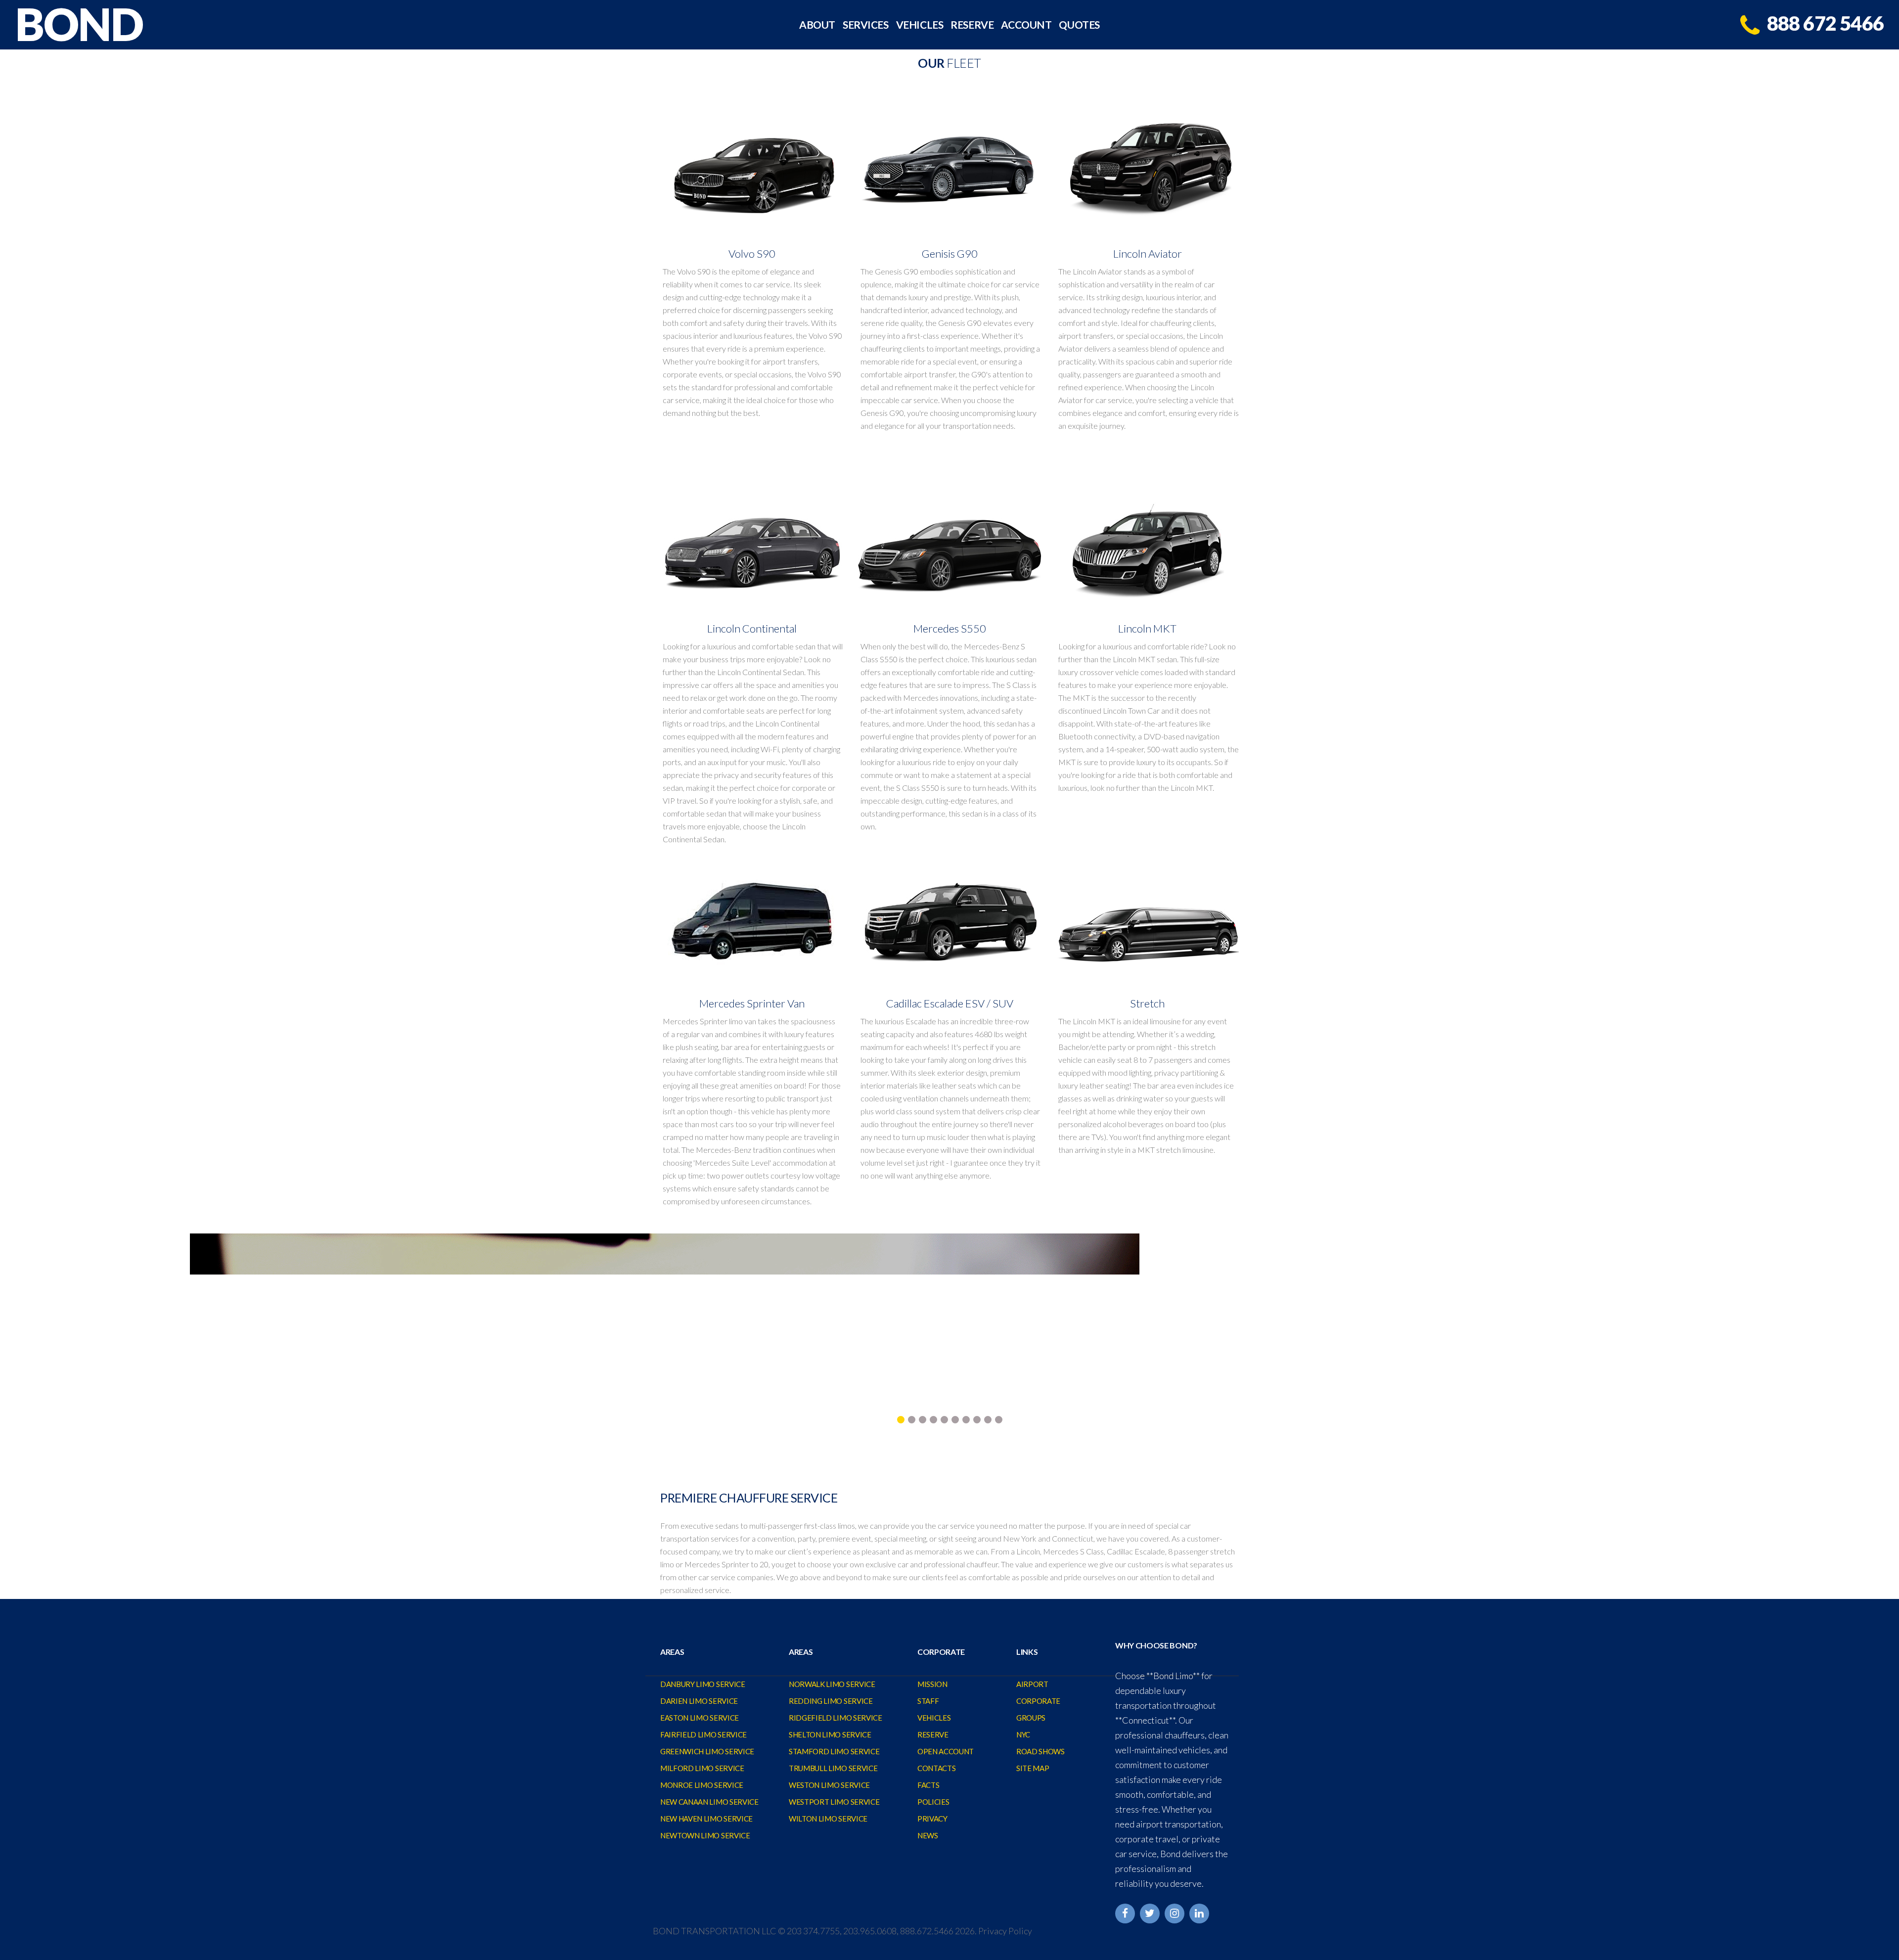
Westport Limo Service (834, 1802)
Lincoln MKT (1147, 628)
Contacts (936, 1768)
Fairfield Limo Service (703, 1734)
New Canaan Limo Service (709, 1802)
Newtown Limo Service (705, 1835)
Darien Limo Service (699, 1701)
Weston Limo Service (829, 1785)
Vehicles (920, 25)
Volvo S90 (752, 253)
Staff (928, 1701)
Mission (932, 1684)
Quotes (1079, 25)
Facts (928, 1785)
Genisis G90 (950, 253)
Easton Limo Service (700, 1718)
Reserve (972, 25)
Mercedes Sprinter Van (752, 1003)
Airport (1032, 1684)
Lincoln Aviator (1148, 253)
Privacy (932, 1819)
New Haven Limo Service (706, 1819)
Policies (933, 1802)
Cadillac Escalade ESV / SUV (950, 1003)
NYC (1023, 1734)
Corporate (1038, 1701)
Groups (1031, 1718)
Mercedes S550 (950, 628)
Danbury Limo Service (703, 1684)
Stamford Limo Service (834, 1751)
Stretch (1147, 1003)
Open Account (946, 1751)
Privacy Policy (1005, 1931)
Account (1026, 25)
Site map (1033, 1768)
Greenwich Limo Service (707, 1751)
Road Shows (1040, 1751)
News (928, 1835)
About (817, 25)
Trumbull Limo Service (833, 1768)
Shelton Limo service (830, 1734)
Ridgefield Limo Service (836, 1718)
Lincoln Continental (752, 628)
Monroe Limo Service (702, 1785)
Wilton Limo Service (828, 1819)
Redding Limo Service (831, 1701)
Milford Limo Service (702, 1768)
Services (866, 25)
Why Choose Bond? (1156, 1645)
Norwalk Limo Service (832, 1684)
